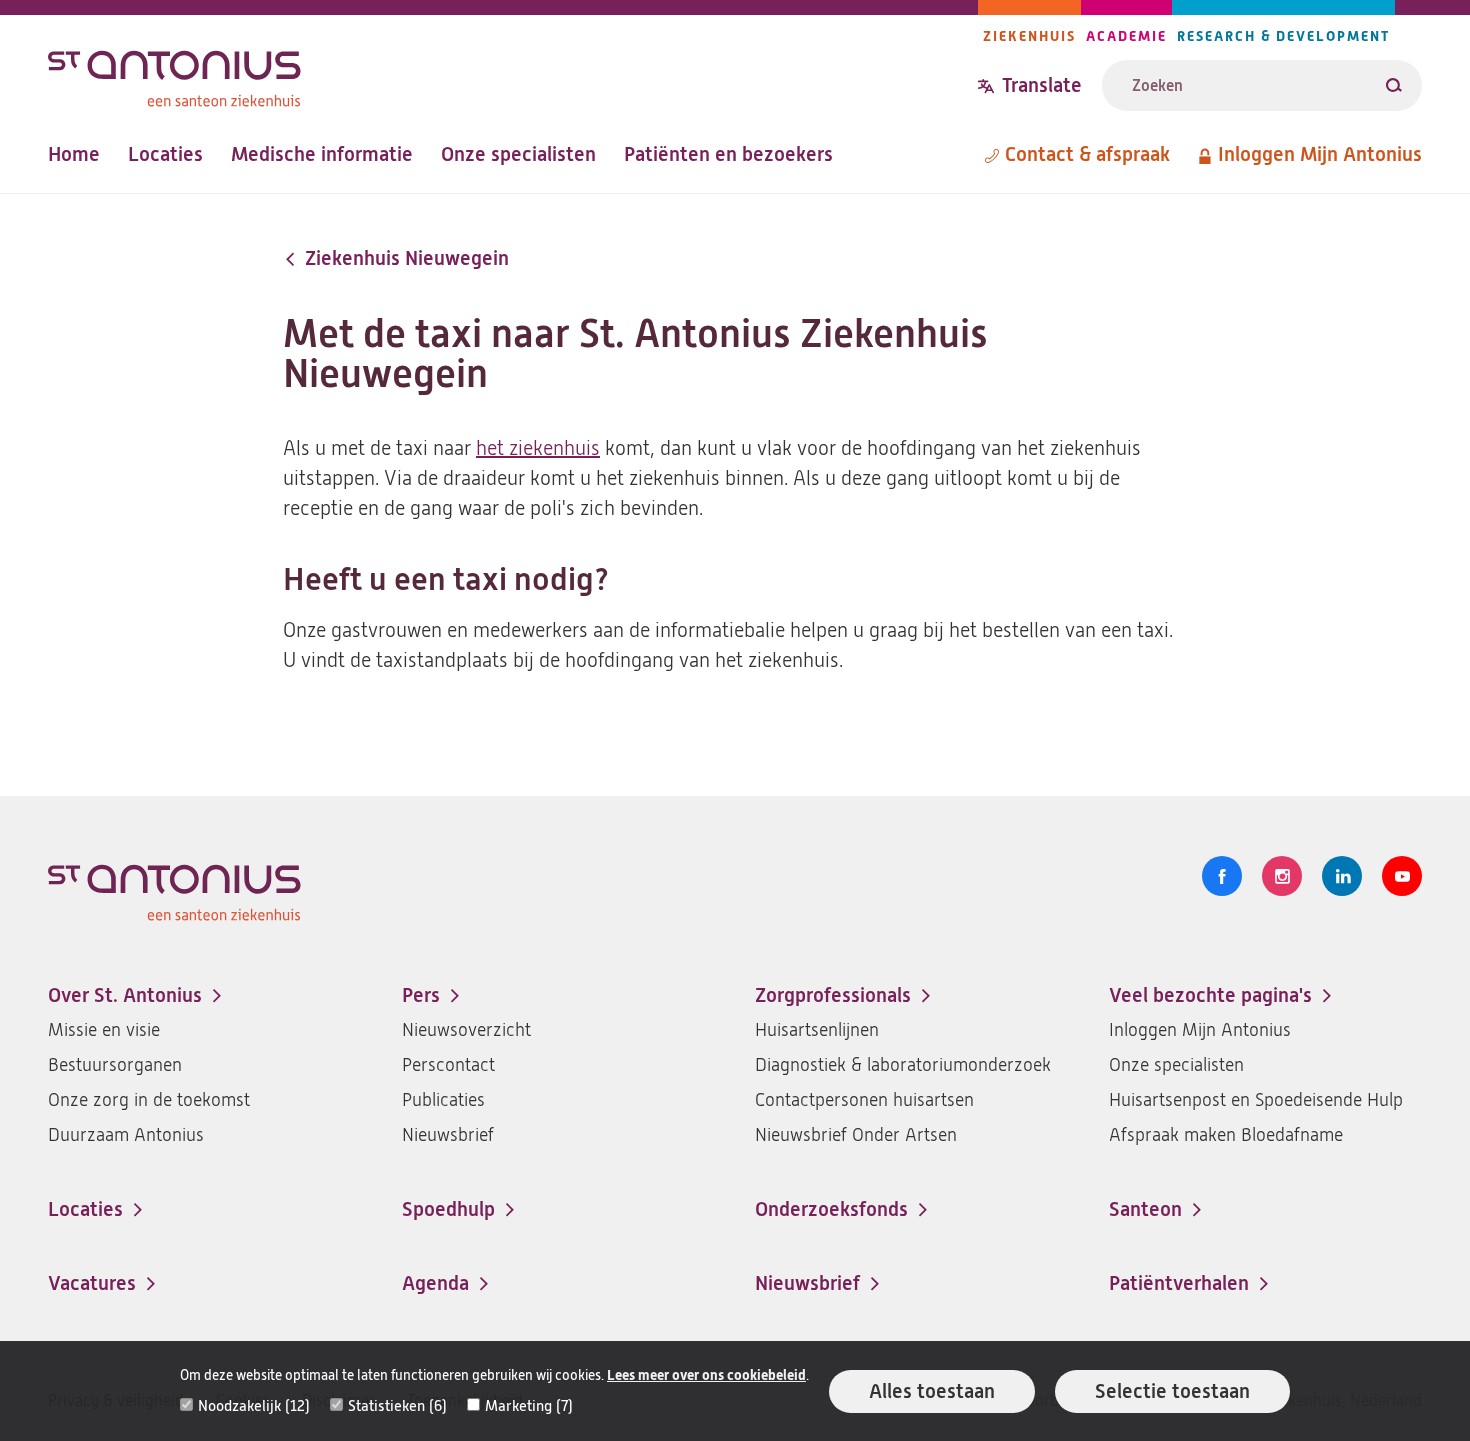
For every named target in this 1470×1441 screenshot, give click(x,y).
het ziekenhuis (538, 448)
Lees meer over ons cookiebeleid (706, 1375)
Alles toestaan (932, 1391)
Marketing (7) (529, 1406)
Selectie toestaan (1172, 1391)
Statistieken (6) (397, 1406)
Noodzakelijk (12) (254, 1406)
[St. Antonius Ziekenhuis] (513, 73)
